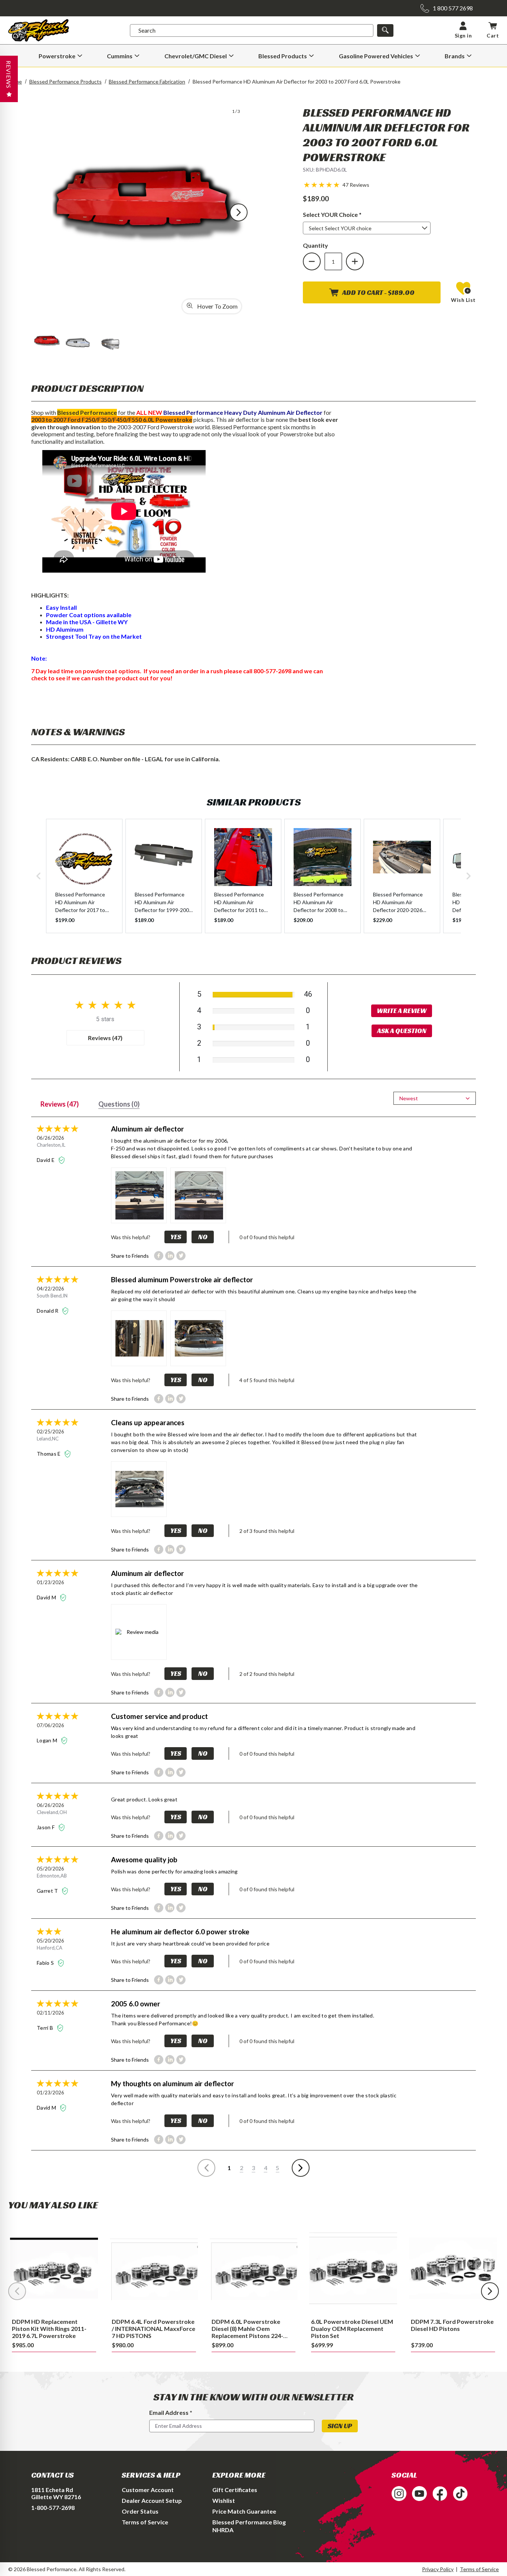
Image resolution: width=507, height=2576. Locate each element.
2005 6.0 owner (136, 2004)
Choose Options (54, 2268)
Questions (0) (119, 1104)
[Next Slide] (239, 212)
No (203, 1237)
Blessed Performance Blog (249, 2522)
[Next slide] (490, 2291)
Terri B (46, 2028)
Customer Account (148, 2490)
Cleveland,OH (52, 1812)
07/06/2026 (50, 1725)
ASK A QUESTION (402, 1031)
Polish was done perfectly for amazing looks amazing (174, 1871)
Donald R (48, 1311)
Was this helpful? (131, 1237)
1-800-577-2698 (53, 2507)
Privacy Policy (438, 2569)
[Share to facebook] (159, 1256)
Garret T (48, 1891)
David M (47, 1597)
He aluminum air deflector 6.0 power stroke (180, 1932)
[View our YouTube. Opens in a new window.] (419, 2494)
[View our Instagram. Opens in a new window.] (399, 2494)
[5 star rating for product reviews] (74, 1129)
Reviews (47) (105, 1038)
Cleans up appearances (148, 1422)
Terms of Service (145, 2522)
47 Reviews (356, 185)
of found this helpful (267, 1237)
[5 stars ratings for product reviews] (105, 1005)
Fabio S (46, 1963)
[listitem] (84, 876)
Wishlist (224, 2500)
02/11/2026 (50, 2013)
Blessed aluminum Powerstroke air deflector (182, 1279)
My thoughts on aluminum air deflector (173, 2083)
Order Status (140, 2511)
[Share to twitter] (181, 1256)
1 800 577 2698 (453, 8)
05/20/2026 (50, 1869)
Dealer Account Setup (152, 2500)
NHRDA (223, 2530)
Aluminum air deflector (148, 1129)
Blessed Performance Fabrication (147, 82)
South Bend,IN (52, 1296)
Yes (176, 1237)
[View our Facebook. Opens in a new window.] (440, 2494)
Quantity (315, 245)
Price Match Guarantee (244, 2511)
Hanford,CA (50, 1948)
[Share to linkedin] (170, 1256)
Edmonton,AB (52, 1876)
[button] (322, 184)
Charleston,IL (51, 1145)
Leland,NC (48, 1439)
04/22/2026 (50, 1289)
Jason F (46, 1827)
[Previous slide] (17, 2291)
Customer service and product (159, 1716)
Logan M (48, 1740)
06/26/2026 (50, 1138)
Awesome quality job (144, 1859)
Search (147, 30)
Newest (409, 1098)
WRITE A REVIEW (402, 1011)
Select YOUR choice (345, 214)
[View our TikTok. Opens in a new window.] (460, 2494)
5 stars (105, 1019)
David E (46, 1160)
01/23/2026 (50, 1582)
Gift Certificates (235, 2490)
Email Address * (171, 2412)
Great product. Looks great (144, 1799)
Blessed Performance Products (66, 82)
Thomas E (49, 1454)
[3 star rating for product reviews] (74, 1932)
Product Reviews (76, 960)
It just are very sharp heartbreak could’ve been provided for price (190, 1943)
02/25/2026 (50, 1432)
